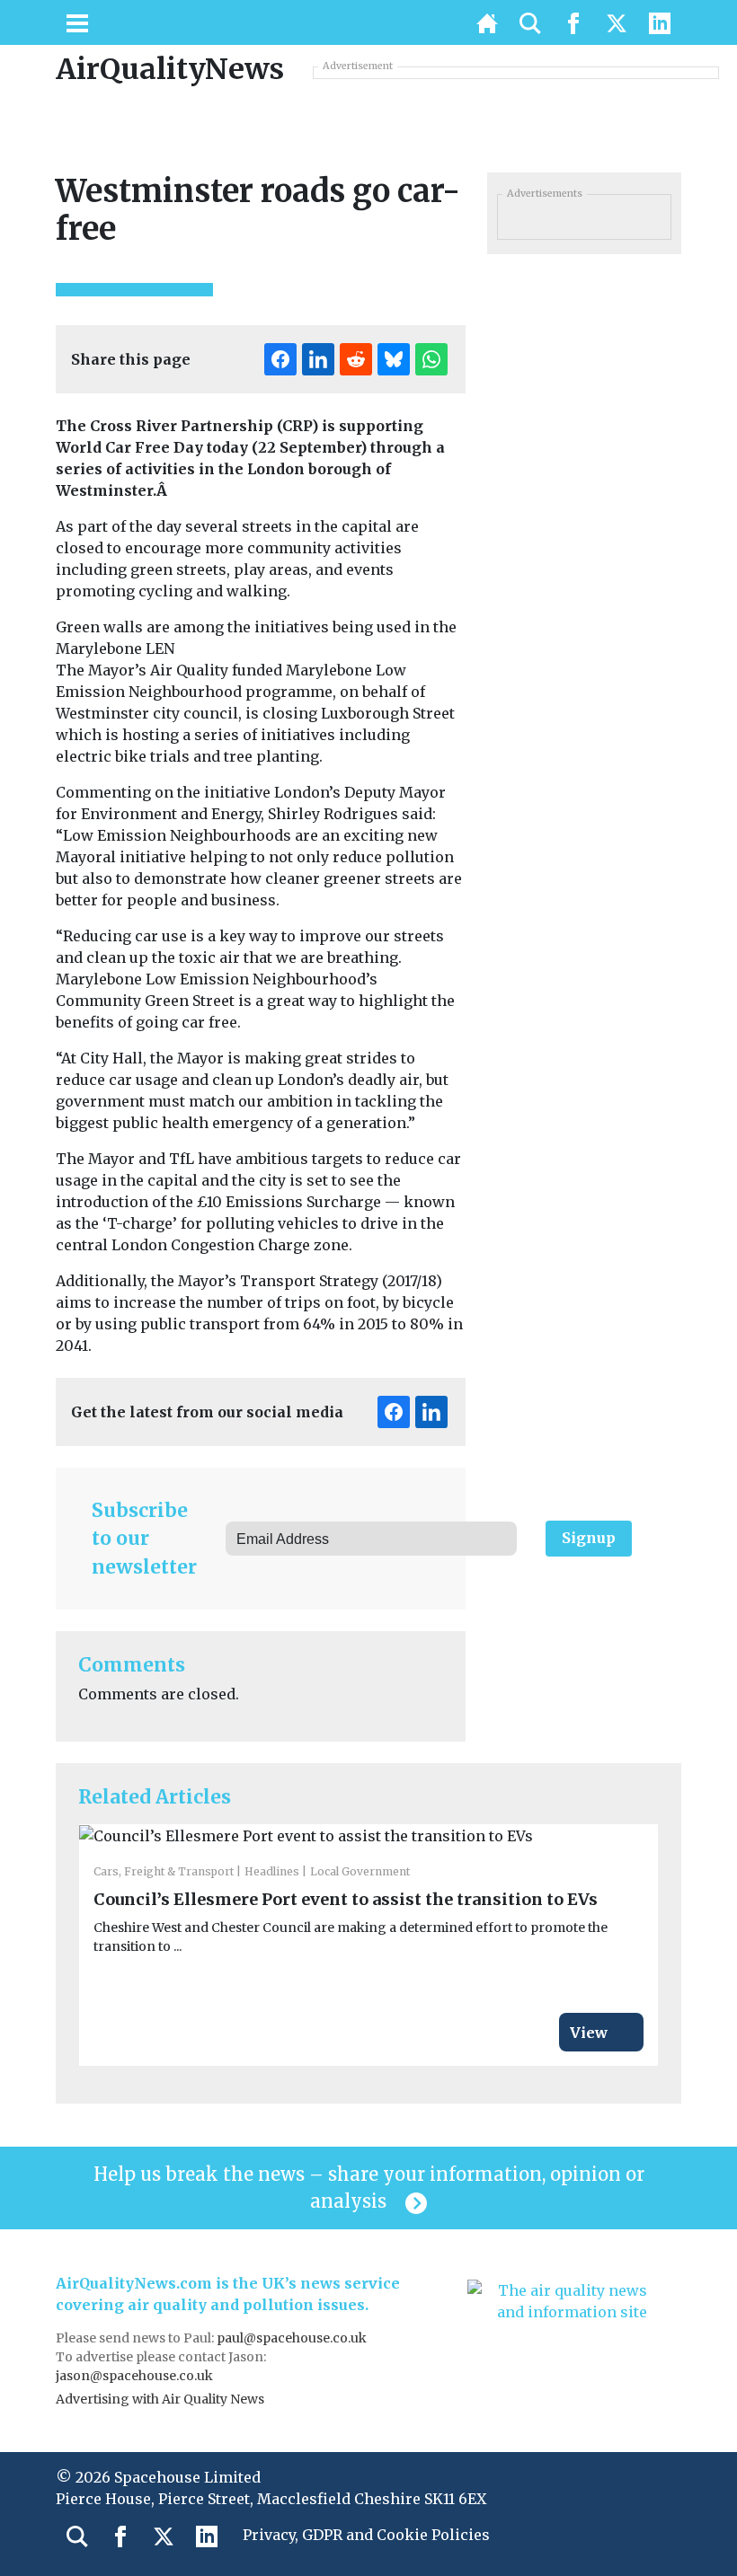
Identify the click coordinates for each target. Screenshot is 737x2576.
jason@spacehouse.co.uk (136, 2376)
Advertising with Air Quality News (160, 2399)
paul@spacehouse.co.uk (293, 2338)
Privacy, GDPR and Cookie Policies (366, 2535)
